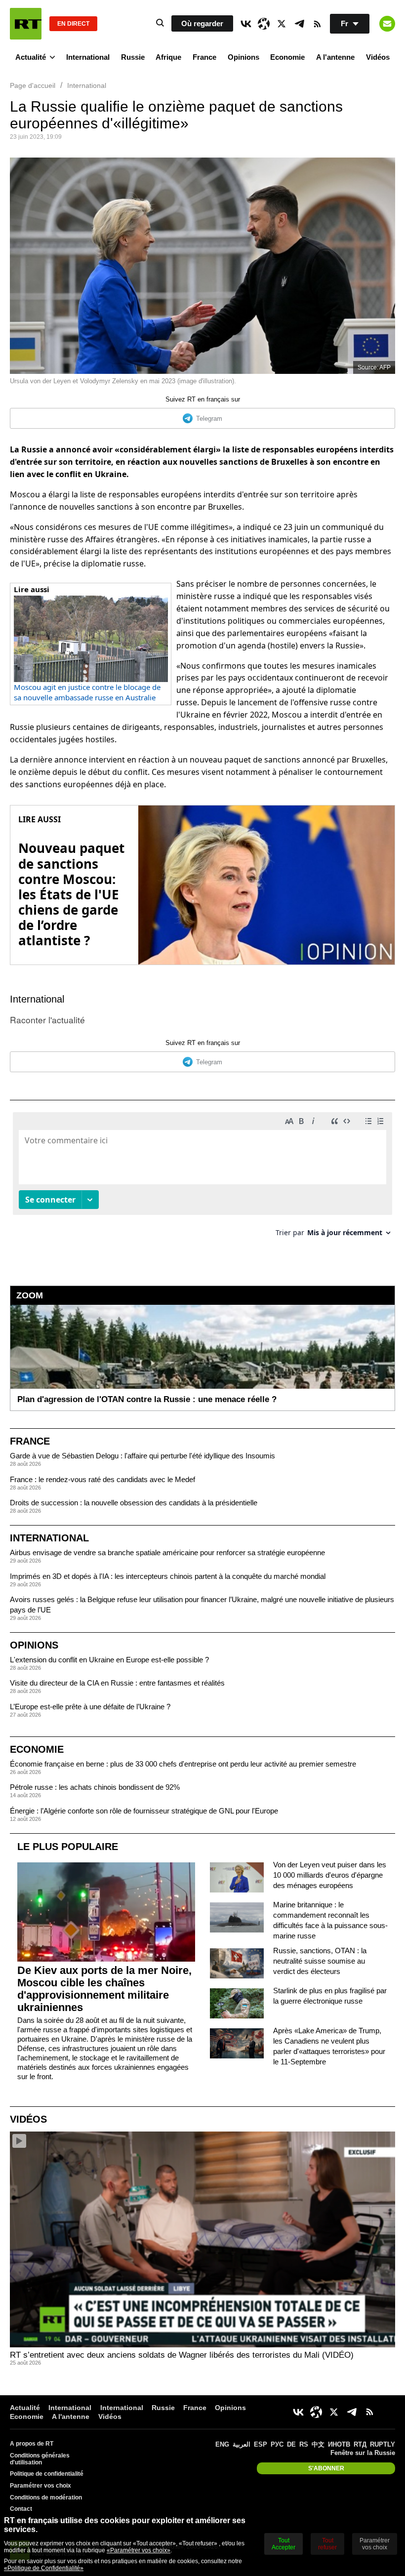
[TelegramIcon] (299, 24)
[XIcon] (282, 24)
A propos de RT (32, 2444)
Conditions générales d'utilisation (40, 2459)
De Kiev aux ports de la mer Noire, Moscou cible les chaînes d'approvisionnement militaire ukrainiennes (104, 1989)
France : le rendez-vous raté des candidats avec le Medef (102, 1479)
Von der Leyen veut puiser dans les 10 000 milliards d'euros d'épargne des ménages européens (330, 1875)
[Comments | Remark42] (202, 1178)
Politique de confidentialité (47, 2474)
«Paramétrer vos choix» (139, 2550)
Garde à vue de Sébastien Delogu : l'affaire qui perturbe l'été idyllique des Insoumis (142, 1456)
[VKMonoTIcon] (246, 24)
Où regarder (202, 23)
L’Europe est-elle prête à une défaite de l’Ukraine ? (90, 1707)
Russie (133, 57)
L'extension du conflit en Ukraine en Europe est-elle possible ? (109, 1660)
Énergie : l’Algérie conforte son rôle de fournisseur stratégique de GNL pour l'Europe (144, 1811)
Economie (287, 57)
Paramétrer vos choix (40, 2486)
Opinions (243, 57)
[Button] (387, 24)
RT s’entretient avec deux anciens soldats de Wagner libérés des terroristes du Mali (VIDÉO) (182, 2355)
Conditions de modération (46, 2497)
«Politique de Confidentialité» (44, 2568)
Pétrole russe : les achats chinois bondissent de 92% (95, 1787)
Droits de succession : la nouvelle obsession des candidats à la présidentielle (134, 1503)
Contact (21, 2509)
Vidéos (378, 57)
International (88, 57)
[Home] (26, 24)
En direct (73, 24)
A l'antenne (335, 57)
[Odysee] (264, 24)
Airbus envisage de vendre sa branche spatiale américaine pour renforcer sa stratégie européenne (167, 1552)
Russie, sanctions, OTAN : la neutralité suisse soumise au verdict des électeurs (320, 1961)
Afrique (168, 57)
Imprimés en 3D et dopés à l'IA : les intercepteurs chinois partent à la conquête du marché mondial (168, 1576)
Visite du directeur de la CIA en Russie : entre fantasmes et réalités (117, 1683)
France (204, 57)
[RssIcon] (317, 24)
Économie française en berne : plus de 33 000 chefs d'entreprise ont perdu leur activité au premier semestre (183, 1764)
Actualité (31, 57)
